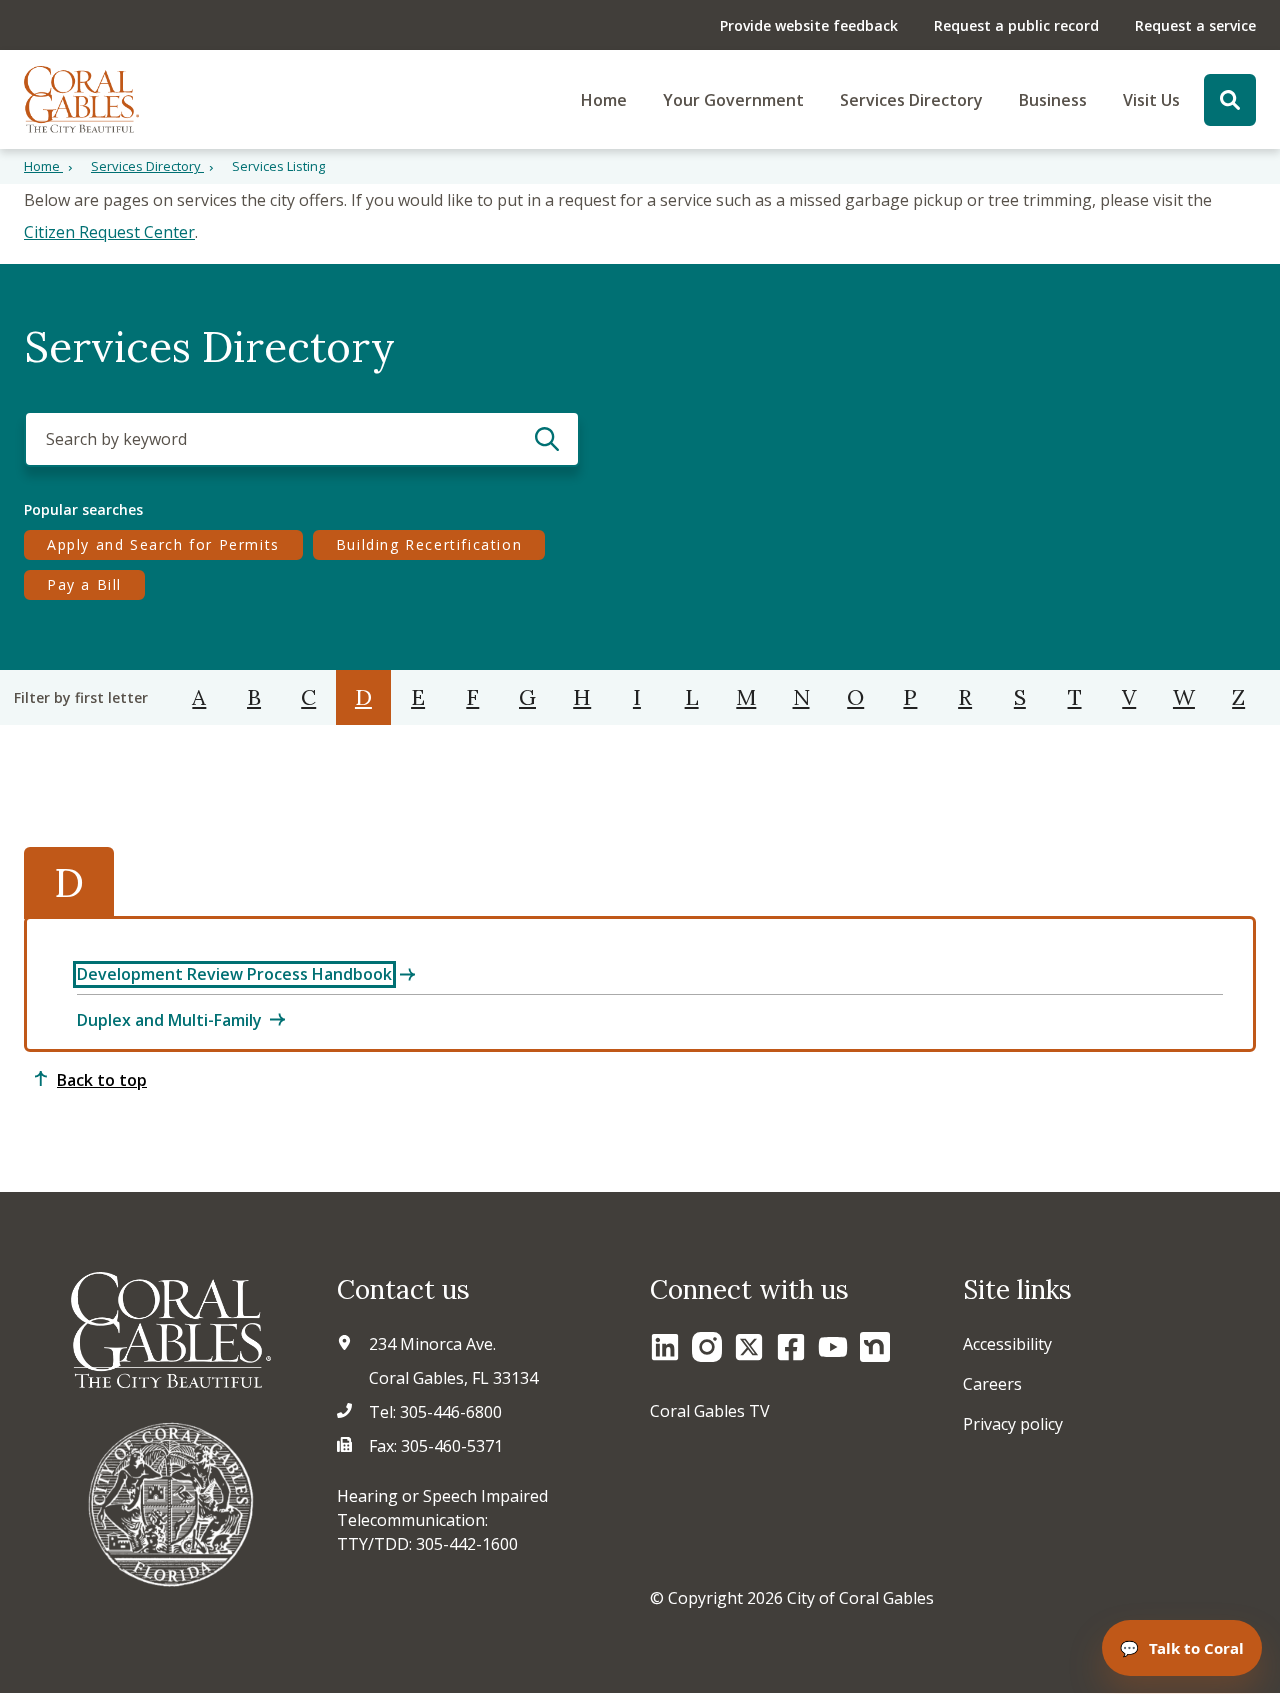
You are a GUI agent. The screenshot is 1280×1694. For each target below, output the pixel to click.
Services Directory (911, 100)
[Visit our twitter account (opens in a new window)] (749, 1347)
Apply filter (548, 439)
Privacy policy (1013, 1424)
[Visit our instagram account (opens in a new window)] (707, 1347)
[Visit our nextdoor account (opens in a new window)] (875, 1347)
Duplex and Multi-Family (169, 1020)
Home (604, 100)
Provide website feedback (809, 25)
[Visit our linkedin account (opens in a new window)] (665, 1347)
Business (1053, 100)
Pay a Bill (95, 584)
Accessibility (1007, 1344)
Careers (992, 1384)
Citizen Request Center (109, 232)
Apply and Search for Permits (163, 544)
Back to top (102, 1080)
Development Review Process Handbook (234, 974)
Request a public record (1016, 25)
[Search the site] (1230, 100)
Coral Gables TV (710, 1411)
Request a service (1195, 25)
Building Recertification (433, 544)
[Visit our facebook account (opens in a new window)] (791, 1347)
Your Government (733, 100)
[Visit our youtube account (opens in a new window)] (833, 1347)
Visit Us (1151, 100)
